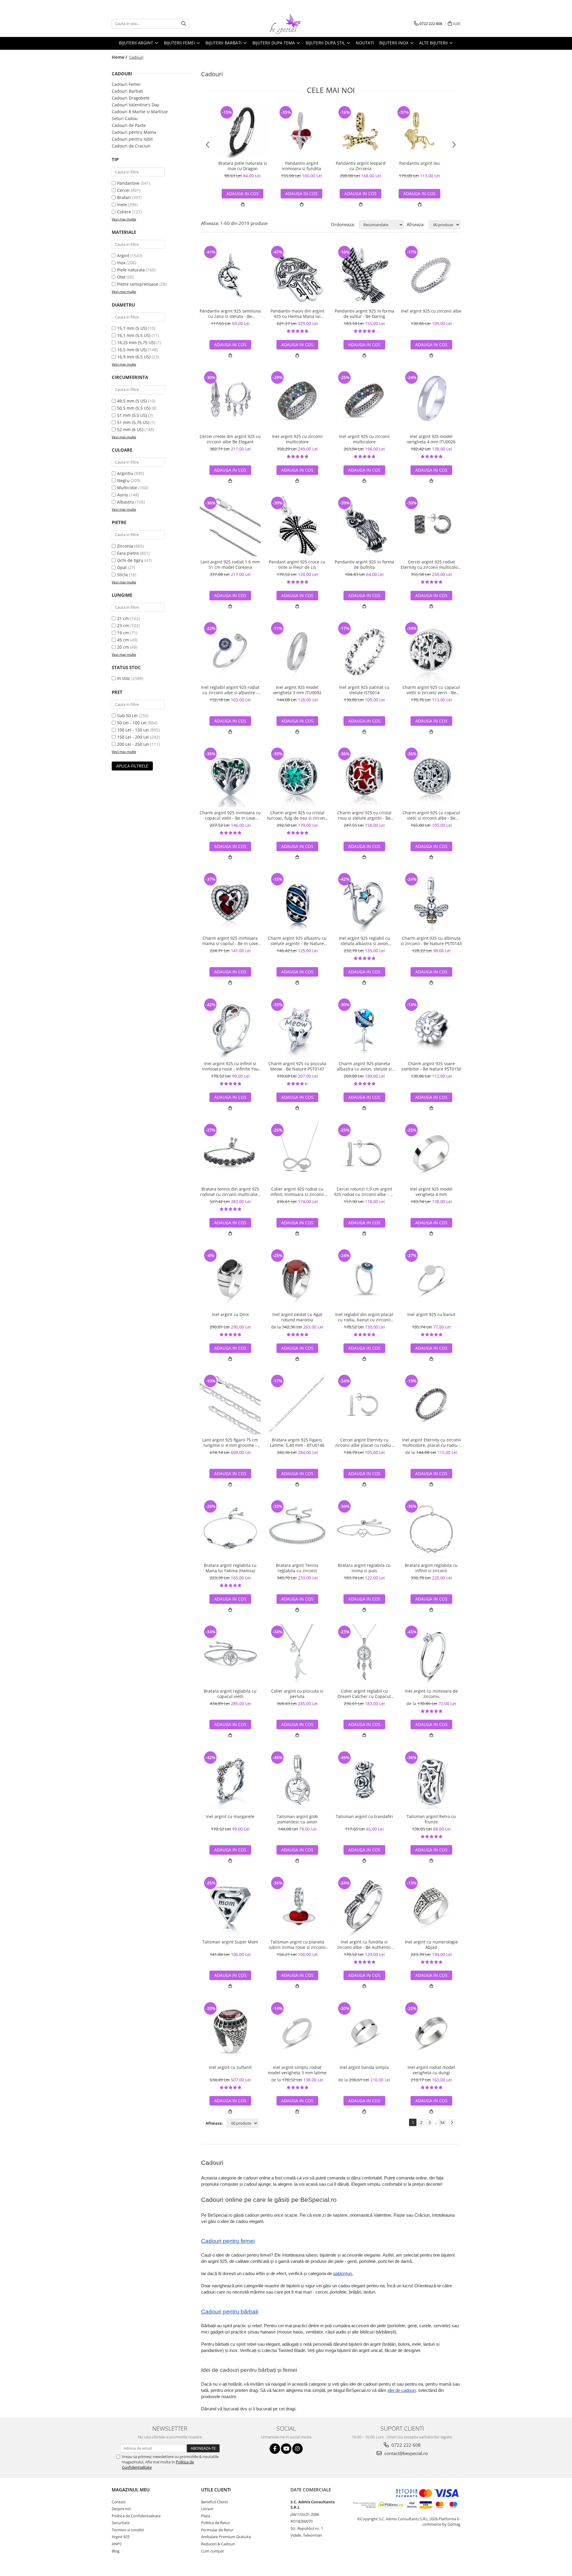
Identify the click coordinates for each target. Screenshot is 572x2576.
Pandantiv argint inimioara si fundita (301, 166)
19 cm (123, 633)
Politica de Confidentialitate (136, 2516)
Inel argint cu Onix (230, 1315)
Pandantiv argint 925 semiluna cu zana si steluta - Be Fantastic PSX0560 (230, 314)
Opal (122, 567)
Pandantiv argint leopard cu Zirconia (361, 166)
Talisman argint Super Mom (230, 1942)
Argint (123, 255)
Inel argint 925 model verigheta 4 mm (431, 1192)
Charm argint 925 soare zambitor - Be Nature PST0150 (431, 1066)
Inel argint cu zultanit (230, 2067)
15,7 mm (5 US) (132, 328)
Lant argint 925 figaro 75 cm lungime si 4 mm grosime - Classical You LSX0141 (230, 1443)
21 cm (123, 618)
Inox (121, 263)
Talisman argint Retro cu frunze (431, 1819)
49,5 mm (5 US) (132, 401)
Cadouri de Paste (129, 125)
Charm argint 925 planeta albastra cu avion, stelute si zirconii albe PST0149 (364, 1066)
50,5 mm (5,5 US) (134, 408)
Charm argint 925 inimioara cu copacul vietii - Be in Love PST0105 (230, 815)
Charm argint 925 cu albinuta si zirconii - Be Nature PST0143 (431, 941)
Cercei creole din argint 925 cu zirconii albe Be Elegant (230, 439)
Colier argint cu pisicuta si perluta (297, 1694)
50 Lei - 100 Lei (132, 723)
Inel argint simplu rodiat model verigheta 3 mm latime (297, 2070)
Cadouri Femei (126, 84)
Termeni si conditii (128, 2530)
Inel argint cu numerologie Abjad (431, 1945)
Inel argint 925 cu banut (431, 1315)
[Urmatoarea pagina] (452, 2123)
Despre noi (121, 2509)
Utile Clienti (216, 2490)
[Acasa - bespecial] (286, 24)
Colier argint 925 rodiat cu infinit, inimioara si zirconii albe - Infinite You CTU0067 (297, 1192)
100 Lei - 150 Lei (133, 730)
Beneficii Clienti (214, 2502)
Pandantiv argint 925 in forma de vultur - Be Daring (364, 314)
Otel (121, 277)
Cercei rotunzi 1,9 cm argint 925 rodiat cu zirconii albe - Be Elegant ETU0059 (364, 1192)
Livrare (207, 2509)
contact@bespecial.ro (405, 2453)
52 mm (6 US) (130, 429)
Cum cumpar (213, 2551)
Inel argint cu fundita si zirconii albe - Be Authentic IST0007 (364, 1945)
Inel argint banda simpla (364, 2067)
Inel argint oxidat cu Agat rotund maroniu (297, 1317)
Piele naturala (131, 270)
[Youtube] (286, 2449)
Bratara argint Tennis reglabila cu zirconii (297, 1568)
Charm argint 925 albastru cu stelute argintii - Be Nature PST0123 (297, 941)
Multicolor (127, 488)
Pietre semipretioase (138, 284)
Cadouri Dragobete (131, 98)
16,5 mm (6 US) (132, 350)
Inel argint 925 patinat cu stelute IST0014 (364, 690)
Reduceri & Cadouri (218, 2544)
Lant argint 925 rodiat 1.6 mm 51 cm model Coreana (230, 565)
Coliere (124, 212)
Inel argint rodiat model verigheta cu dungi (431, 2070)
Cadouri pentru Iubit (132, 139)
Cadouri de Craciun (131, 146)
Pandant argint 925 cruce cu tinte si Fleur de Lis (297, 565)
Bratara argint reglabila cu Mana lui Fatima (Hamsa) (230, 1568)
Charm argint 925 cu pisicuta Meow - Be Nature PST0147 (297, 1066)
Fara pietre (128, 553)
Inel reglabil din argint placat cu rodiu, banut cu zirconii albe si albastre (364, 1317)
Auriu (123, 495)
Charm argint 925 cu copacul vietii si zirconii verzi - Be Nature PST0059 (431, 690)
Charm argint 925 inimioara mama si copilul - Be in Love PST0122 (230, 941)
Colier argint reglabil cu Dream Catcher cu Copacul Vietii (364, 1694)
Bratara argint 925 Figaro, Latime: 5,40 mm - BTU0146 (297, 1443)
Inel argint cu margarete (230, 1817)
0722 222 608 (405, 2445)
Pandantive (128, 183)
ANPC (117, 2544)
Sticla (122, 575)
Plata (206, 2516)
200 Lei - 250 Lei (133, 744)
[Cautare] (184, 24)
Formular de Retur (217, 2530)
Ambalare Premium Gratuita (226, 2537)
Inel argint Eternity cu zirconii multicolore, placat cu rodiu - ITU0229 (431, 1443)
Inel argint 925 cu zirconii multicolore (297, 439)
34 (442, 2122)
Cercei (123, 190)
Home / (120, 57)
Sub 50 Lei (127, 716)
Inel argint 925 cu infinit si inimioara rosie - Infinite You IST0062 (230, 1066)
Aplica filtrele (132, 766)
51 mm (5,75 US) (133, 422)
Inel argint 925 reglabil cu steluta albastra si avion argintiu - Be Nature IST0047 (364, 941)
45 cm (123, 640)
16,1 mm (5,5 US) (134, 335)
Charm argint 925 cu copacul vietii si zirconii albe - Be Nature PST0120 (431, 815)
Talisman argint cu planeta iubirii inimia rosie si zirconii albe (297, 1945)
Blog (116, 2551)
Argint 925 (121, 2537)
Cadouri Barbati (128, 91)
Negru (123, 480)
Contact (119, 2502)
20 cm (123, 647)
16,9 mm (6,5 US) (134, 357)
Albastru (126, 502)
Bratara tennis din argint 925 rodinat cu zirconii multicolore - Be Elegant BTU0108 (230, 1192)
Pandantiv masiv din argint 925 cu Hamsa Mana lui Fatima (297, 314)
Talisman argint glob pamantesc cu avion (297, 1819)
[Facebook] (275, 2449)
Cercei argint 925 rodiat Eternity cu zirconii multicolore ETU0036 (431, 565)
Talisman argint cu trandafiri (364, 1817)
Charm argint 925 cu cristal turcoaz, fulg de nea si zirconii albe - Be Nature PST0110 (297, 815)
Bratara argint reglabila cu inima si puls (364, 1568)
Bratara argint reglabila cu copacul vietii (230, 1694)
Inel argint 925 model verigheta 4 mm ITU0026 (431, 439)
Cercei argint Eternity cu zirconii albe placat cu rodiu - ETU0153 (364, 1443)
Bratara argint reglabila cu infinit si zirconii (431, 1568)
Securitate (121, 2523)
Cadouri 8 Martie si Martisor (140, 112)
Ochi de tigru (130, 560)
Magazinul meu (131, 2490)
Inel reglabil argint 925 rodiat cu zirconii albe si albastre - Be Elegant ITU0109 (230, 690)
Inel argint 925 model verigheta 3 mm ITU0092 (297, 690)
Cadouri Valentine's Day (135, 105)
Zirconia (125, 546)
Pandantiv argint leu (419, 163)
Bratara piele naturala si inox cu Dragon (243, 166)
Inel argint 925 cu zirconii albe (431, 311)
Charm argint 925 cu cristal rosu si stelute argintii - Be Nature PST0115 (364, 815)
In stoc (124, 678)
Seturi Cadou (125, 118)
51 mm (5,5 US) (132, 415)
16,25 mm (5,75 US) (136, 342)
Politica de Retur (216, 2523)
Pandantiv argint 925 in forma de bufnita (364, 565)
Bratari (124, 197)
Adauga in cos (301, 194)
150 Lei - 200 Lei (133, 737)
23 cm (123, 626)
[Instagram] (297, 2449)
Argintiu (125, 473)
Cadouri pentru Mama (134, 132)
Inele (122, 205)
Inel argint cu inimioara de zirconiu (431, 1694)
